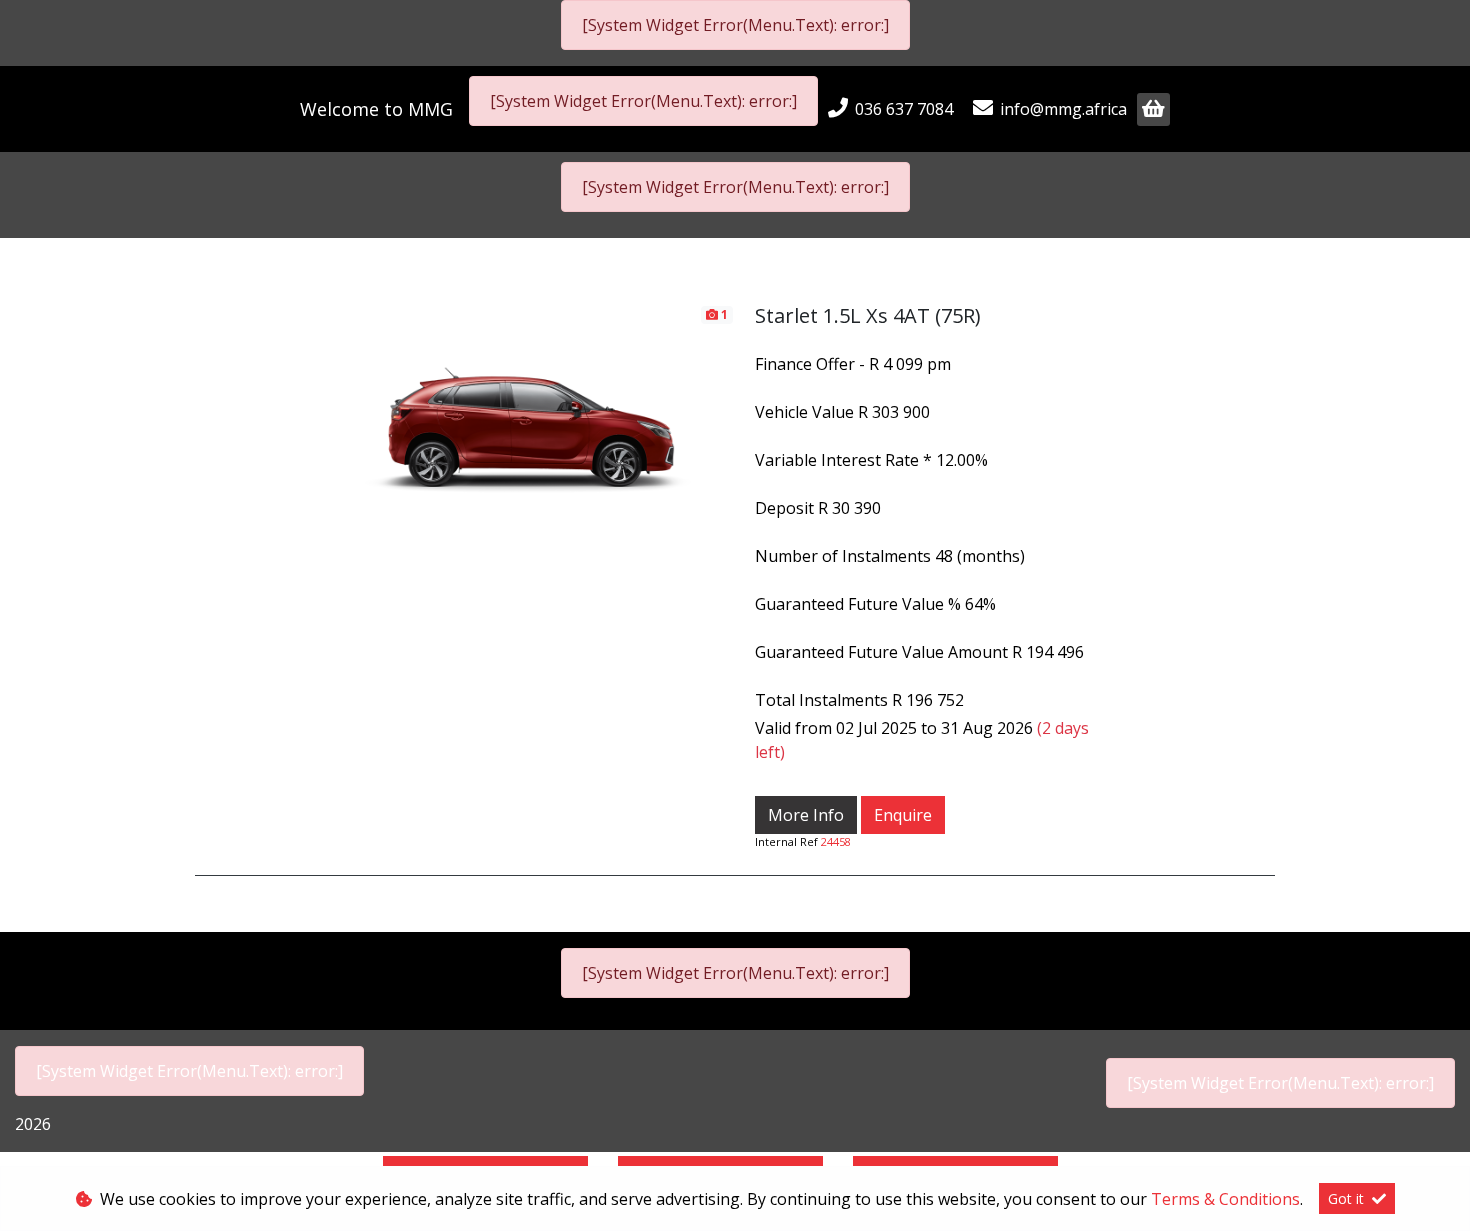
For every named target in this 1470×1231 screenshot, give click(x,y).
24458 (836, 841)
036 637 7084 (904, 109)
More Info (806, 815)
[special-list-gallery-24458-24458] (532, 416)
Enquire (903, 815)
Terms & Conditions (1225, 1199)
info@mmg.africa (1063, 109)
